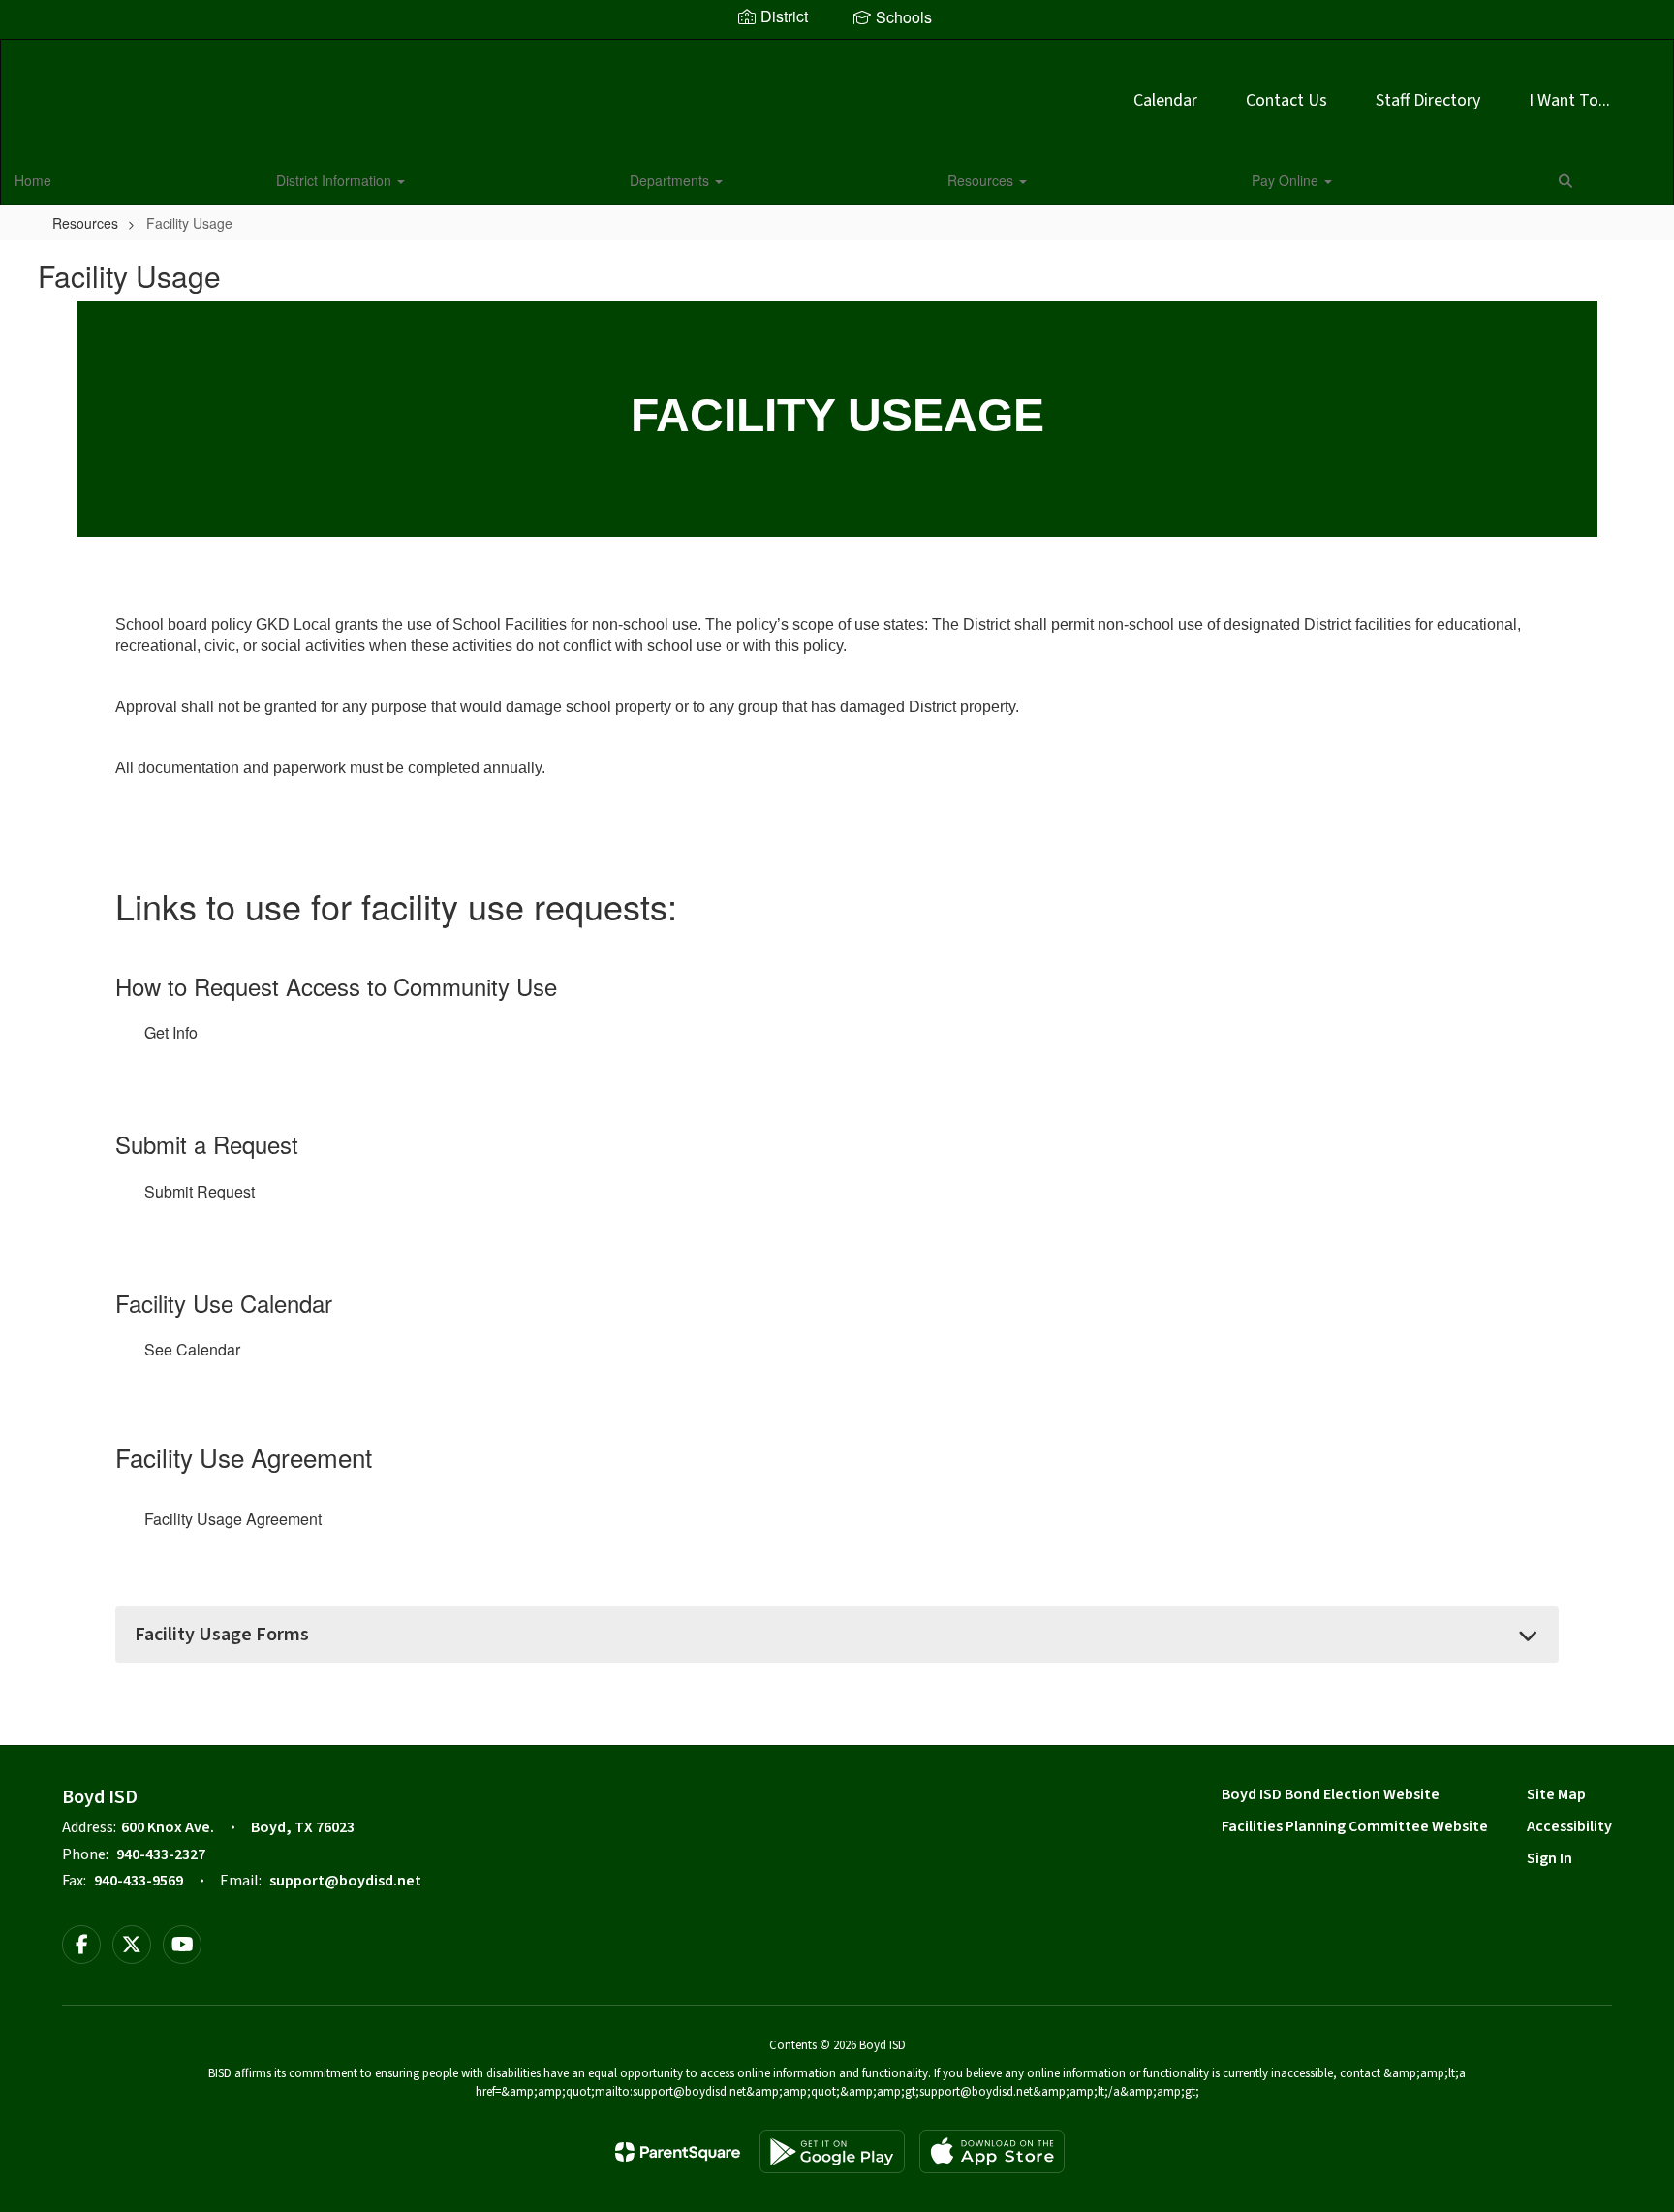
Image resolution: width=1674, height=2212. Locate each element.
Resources (982, 180)
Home (33, 180)
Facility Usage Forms (222, 1635)
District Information (336, 180)
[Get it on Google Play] (832, 2151)
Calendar (1165, 100)
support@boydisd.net (345, 1881)
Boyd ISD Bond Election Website (1331, 1794)
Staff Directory (1428, 100)
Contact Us (1286, 100)
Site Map (1556, 1794)
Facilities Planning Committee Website (1355, 1826)
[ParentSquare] (678, 2152)
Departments (671, 180)
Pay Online (1287, 180)
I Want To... (1569, 100)
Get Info (171, 1032)
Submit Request (200, 1191)
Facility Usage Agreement (233, 1519)
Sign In (1550, 1858)
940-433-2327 (161, 1854)
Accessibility (1569, 1826)
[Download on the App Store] (992, 2151)
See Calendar (192, 1349)
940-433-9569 (139, 1881)
